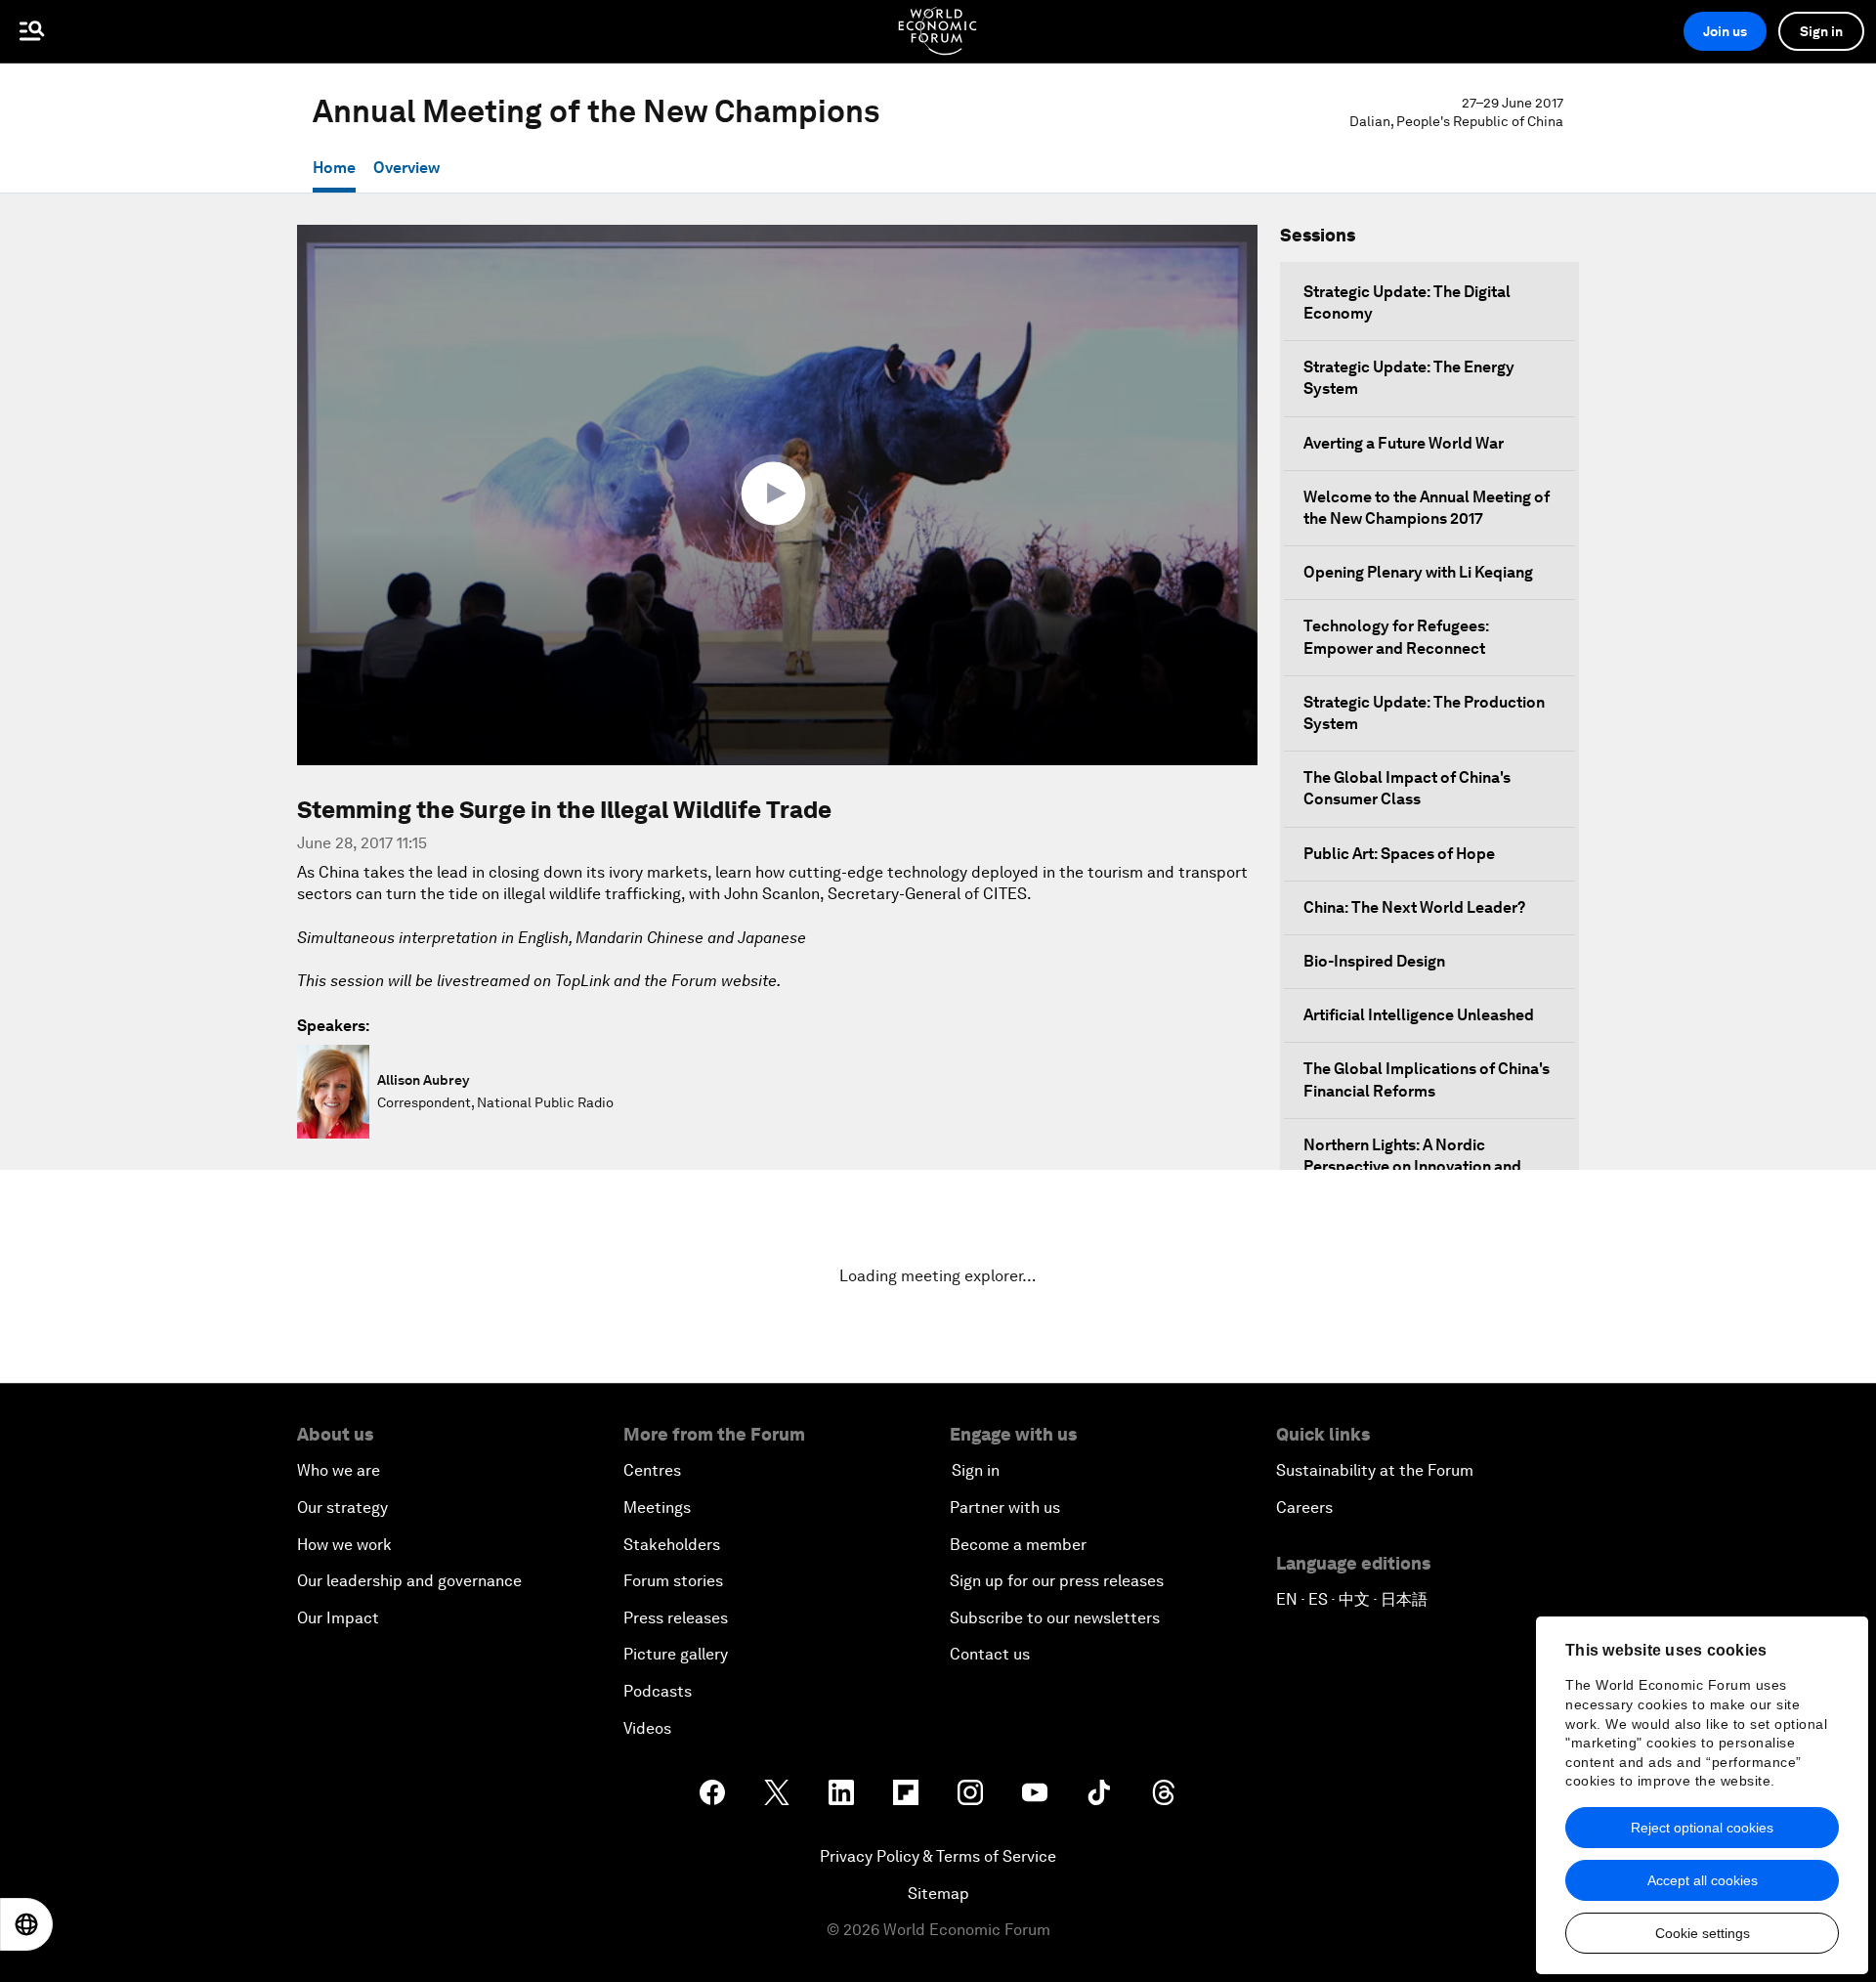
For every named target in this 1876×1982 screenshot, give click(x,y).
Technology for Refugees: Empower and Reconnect (1396, 637)
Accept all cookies (1703, 1880)
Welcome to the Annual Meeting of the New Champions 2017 (1427, 508)
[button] (778, 494)
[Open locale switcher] (26, 1924)
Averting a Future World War (1404, 443)
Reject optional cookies (1702, 1828)
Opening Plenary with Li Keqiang (1418, 572)
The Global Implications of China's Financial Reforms (1427, 1079)
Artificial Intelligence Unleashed (1419, 1015)
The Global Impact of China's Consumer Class (1407, 788)
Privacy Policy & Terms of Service (938, 1856)
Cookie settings (1703, 1933)
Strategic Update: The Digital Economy (1407, 302)
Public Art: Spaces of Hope (1399, 854)
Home (334, 168)
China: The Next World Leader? (1414, 907)
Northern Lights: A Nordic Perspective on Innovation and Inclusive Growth (1412, 1166)
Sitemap (938, 1894)
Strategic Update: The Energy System (1409, 378)
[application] (777, 495)
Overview (406, 168)
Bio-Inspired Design (1374, 961)
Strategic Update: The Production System (1424, 713)
